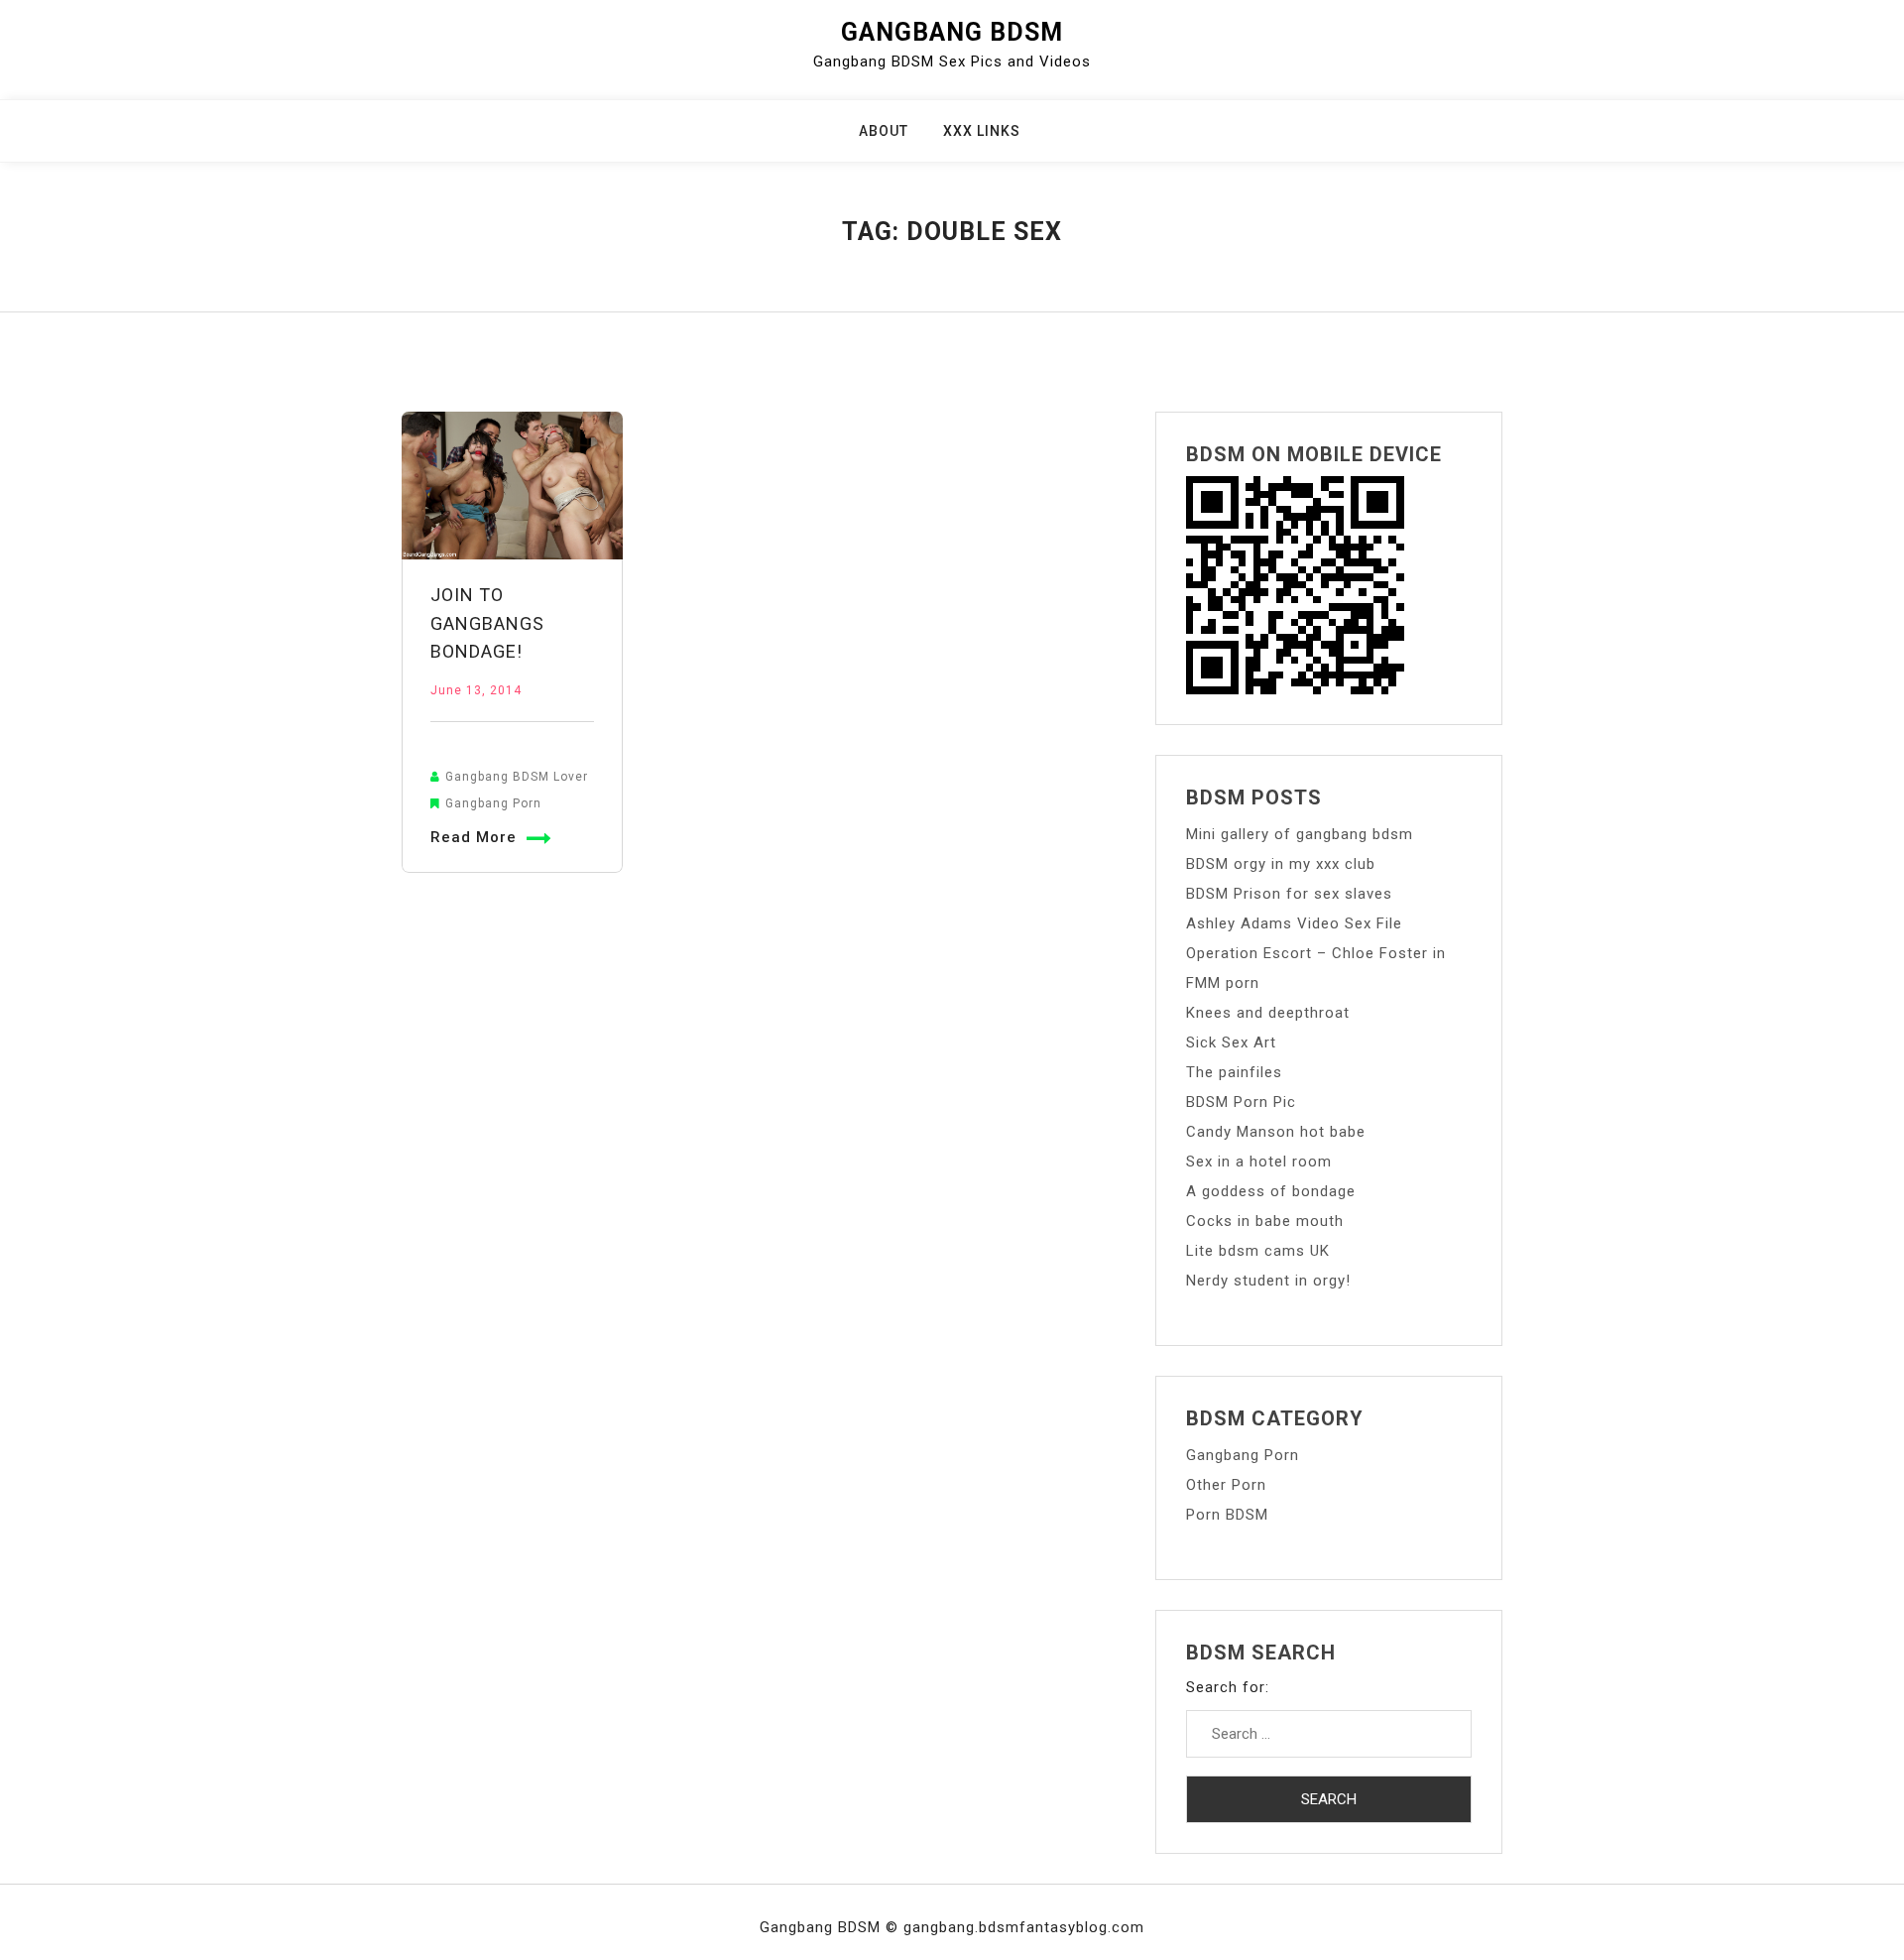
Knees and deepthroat (1268, 1013)
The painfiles (1234, 1072)
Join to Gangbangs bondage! (487, 623)
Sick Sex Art (1231, 1042)
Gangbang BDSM (952, 32)
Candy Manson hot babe (1276, 1132)
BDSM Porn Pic (1241, 1102)
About (884, 131)
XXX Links (982, 131)
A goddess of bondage (1271, 1191)
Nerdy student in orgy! (1268, 1281)
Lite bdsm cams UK (1258, 1251)
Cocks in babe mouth (1265, 1221)
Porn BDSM (1227, 1515)
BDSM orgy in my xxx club (1281, 864)
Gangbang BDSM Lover (517, 777)
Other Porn (1226, 1485)
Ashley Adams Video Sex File (1294, 923)
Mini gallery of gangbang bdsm (1300, 834)
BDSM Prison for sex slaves (1289, 894)
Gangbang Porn (493, 803)
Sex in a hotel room (1259, 1162)
